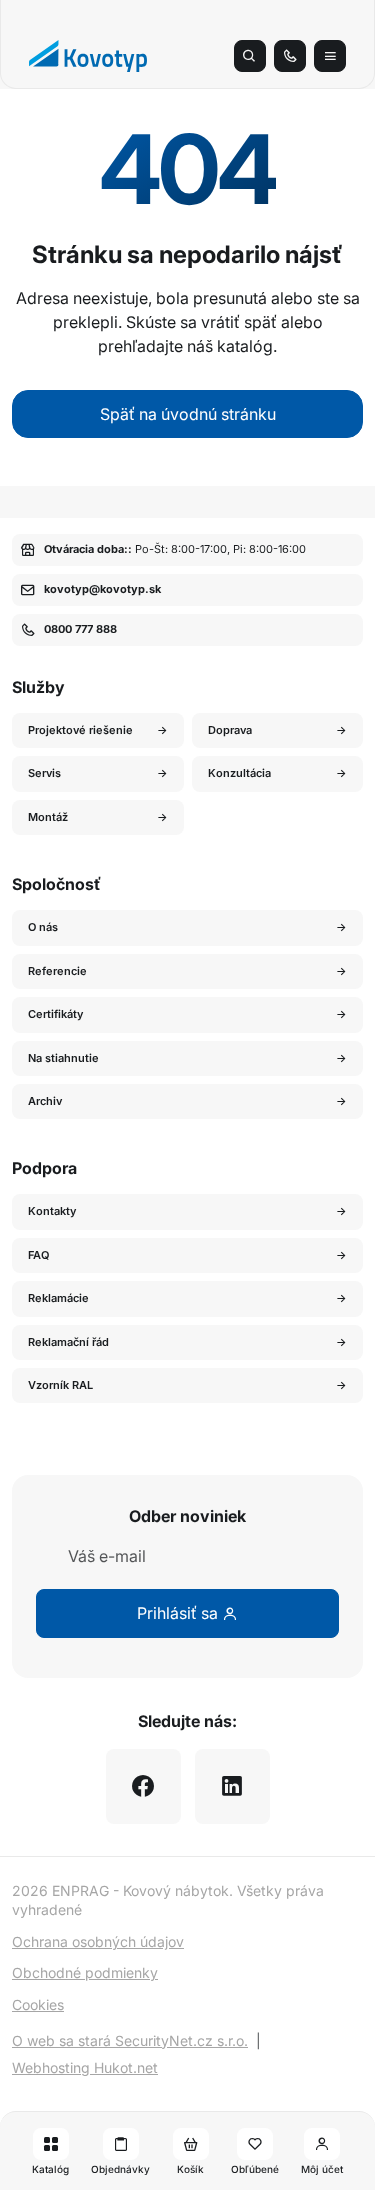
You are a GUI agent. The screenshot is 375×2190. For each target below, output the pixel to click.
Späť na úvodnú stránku (188, 414)
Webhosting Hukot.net (85, 2067)
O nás (43, 927)
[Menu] (330, 56)
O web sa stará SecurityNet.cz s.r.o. (130, 2040)
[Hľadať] (250, 56)
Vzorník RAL (60, 1385)
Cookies (38, 2004)
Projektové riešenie (80, 730)
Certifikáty (55, 1014)
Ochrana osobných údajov (98, 1941)
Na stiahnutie (63, 1058)
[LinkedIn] (232, 1786)
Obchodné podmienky (85, 1972)
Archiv (45, 1101)
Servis (44, 773)
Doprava (230, 730)
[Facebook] (143, 1786)
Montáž (48, 817)
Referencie (57, 971)
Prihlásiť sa (179, 1613)
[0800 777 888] (290, 56)
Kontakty (52, 1211)
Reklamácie (58, 1298)
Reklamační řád (68, 1342)
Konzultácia (239, 773)
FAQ (39, 1255)
